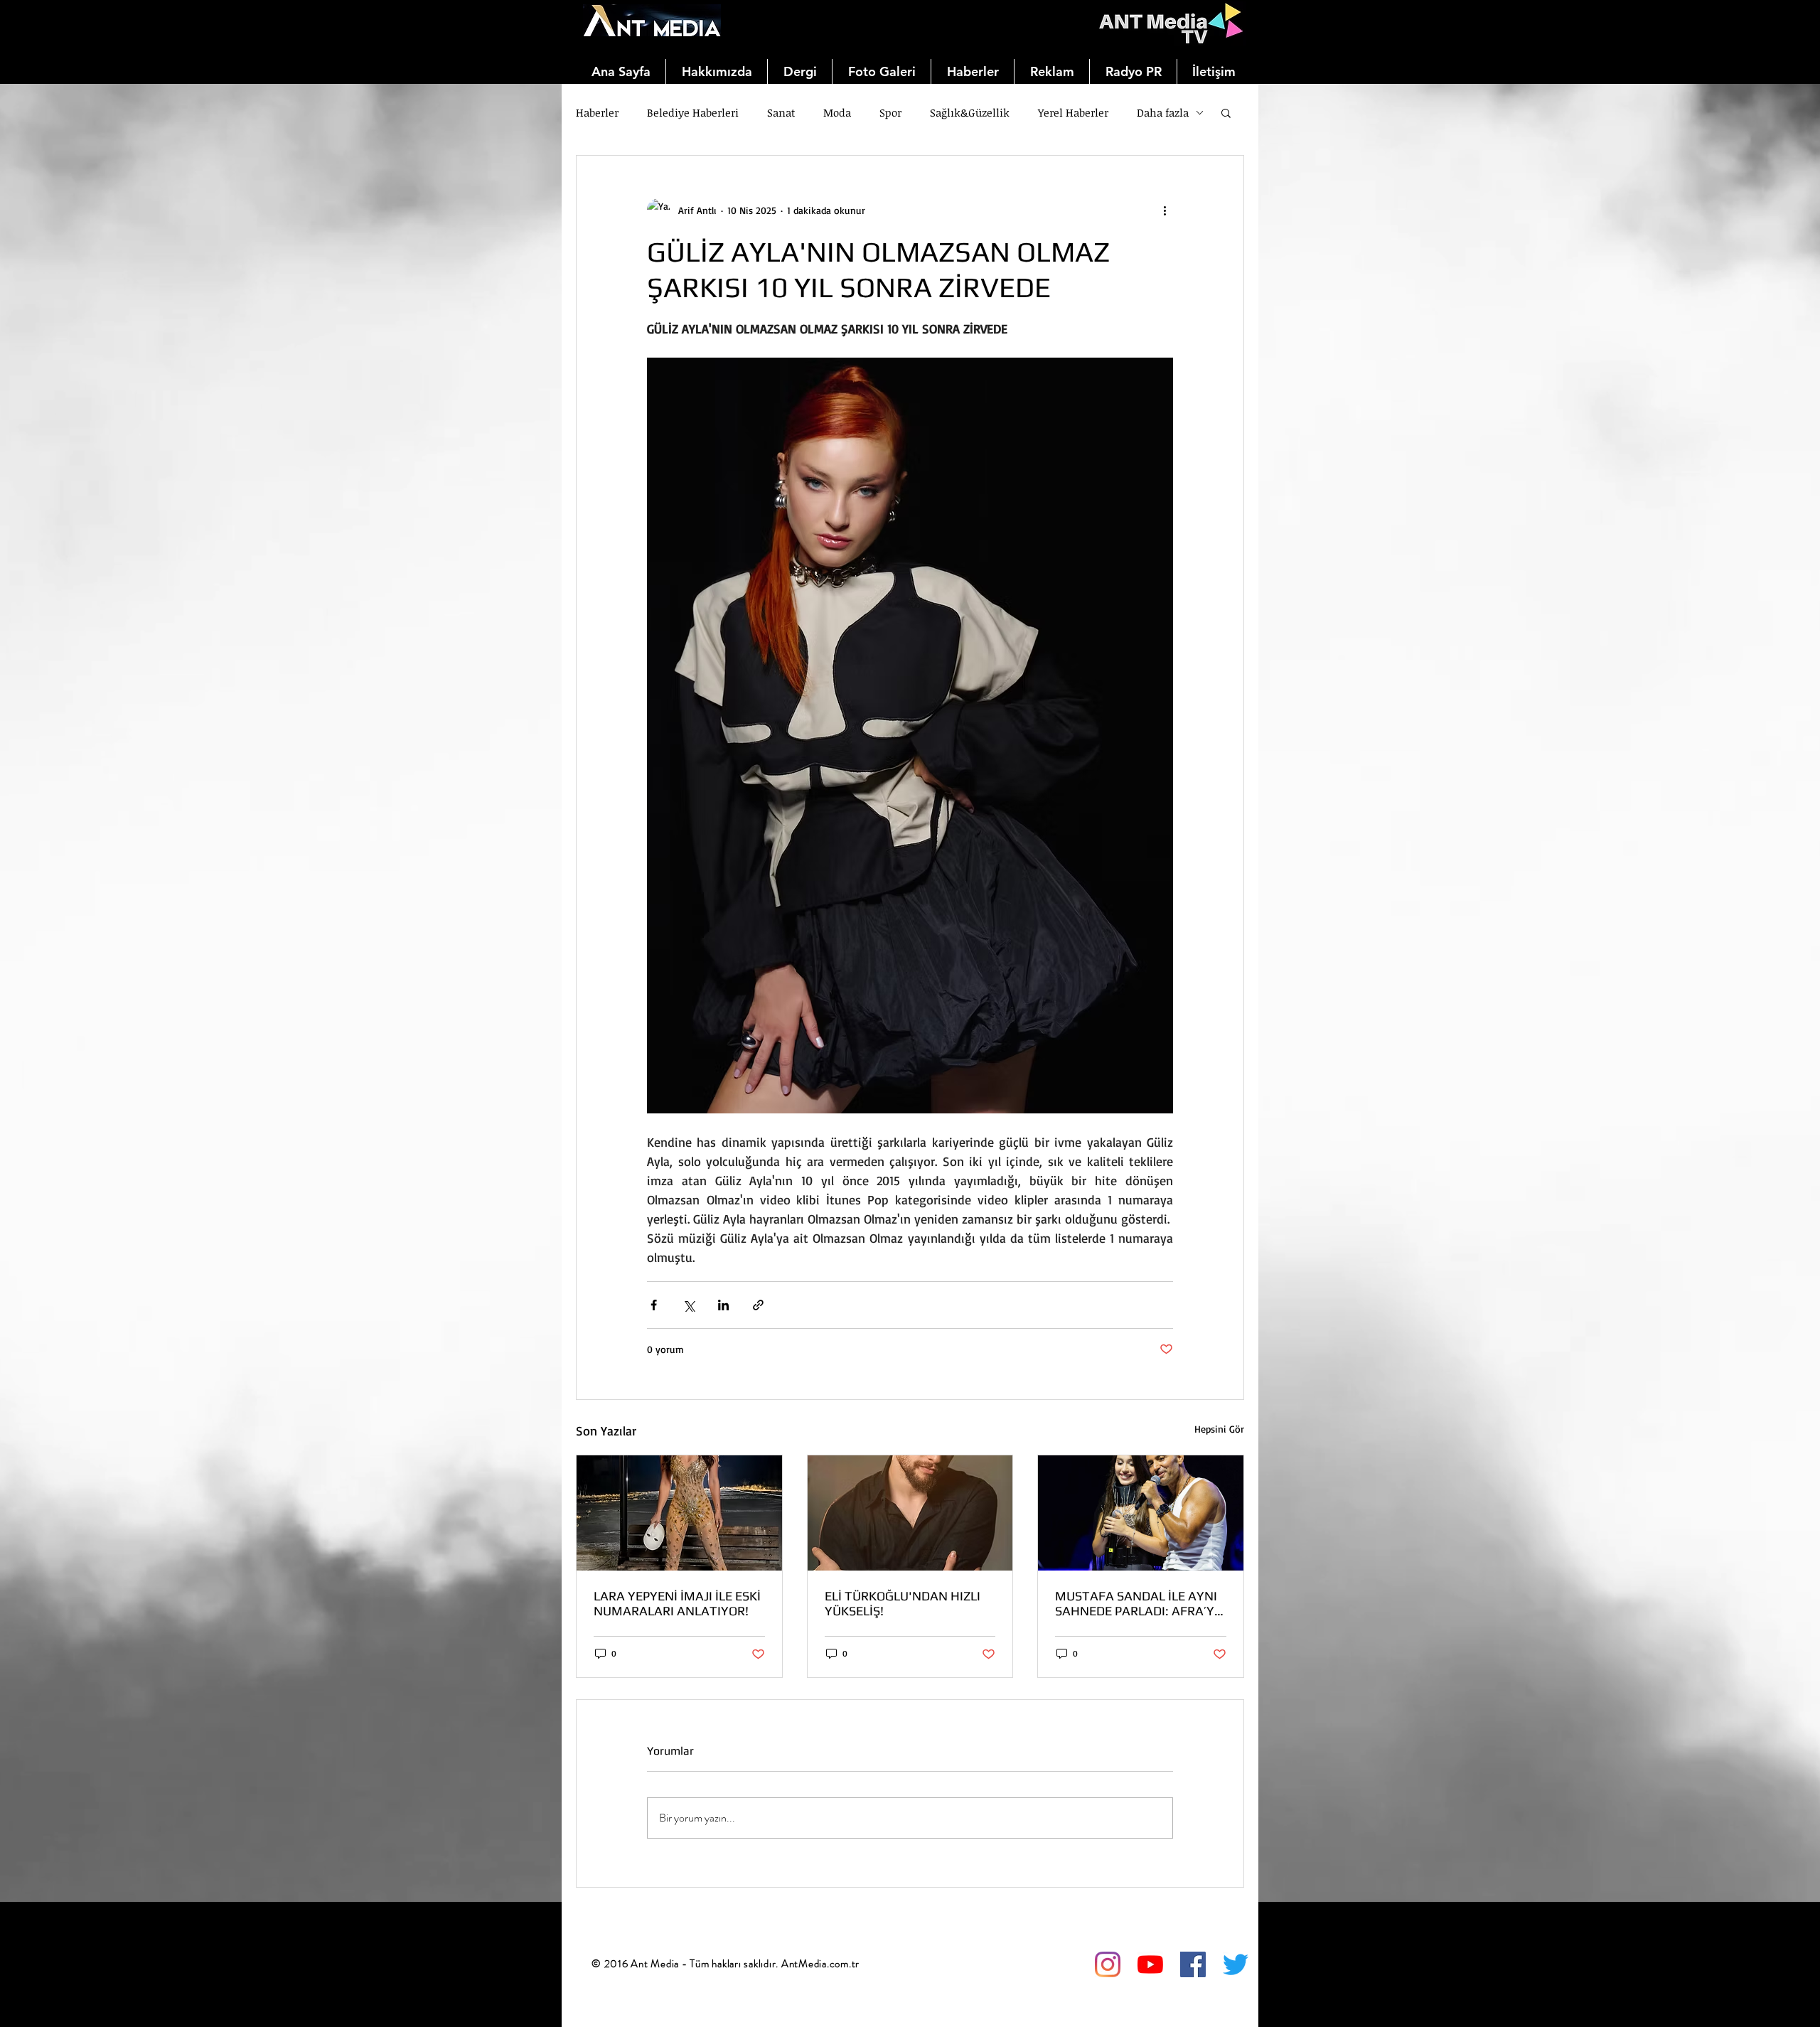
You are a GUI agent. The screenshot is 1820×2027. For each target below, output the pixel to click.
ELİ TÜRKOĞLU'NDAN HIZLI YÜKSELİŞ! (903, 1603)
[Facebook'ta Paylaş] (654, 1305)
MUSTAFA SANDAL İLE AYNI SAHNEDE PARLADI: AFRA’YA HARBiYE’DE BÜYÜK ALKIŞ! (1139, 1603)
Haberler (597, 112)
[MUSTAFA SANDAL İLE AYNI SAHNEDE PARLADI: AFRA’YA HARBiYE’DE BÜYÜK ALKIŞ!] (1141, 1513)
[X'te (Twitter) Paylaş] (689, 1305)
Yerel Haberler (1073, 112)
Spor (890, 112)
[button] (1226, 112)
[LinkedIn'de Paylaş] (723, 1305)
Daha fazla (1163, 112)
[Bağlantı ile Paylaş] (758, 1305)
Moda (837, 112)
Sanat (781, 112)
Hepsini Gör (1219, 1429)
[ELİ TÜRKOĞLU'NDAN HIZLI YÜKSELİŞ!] (910, 1513)
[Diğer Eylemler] (1165, 210)
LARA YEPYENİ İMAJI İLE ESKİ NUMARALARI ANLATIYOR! (677, 1603)
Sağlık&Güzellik (970, 112)
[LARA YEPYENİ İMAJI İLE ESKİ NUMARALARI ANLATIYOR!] (679, 1513)
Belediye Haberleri (693, 112)
